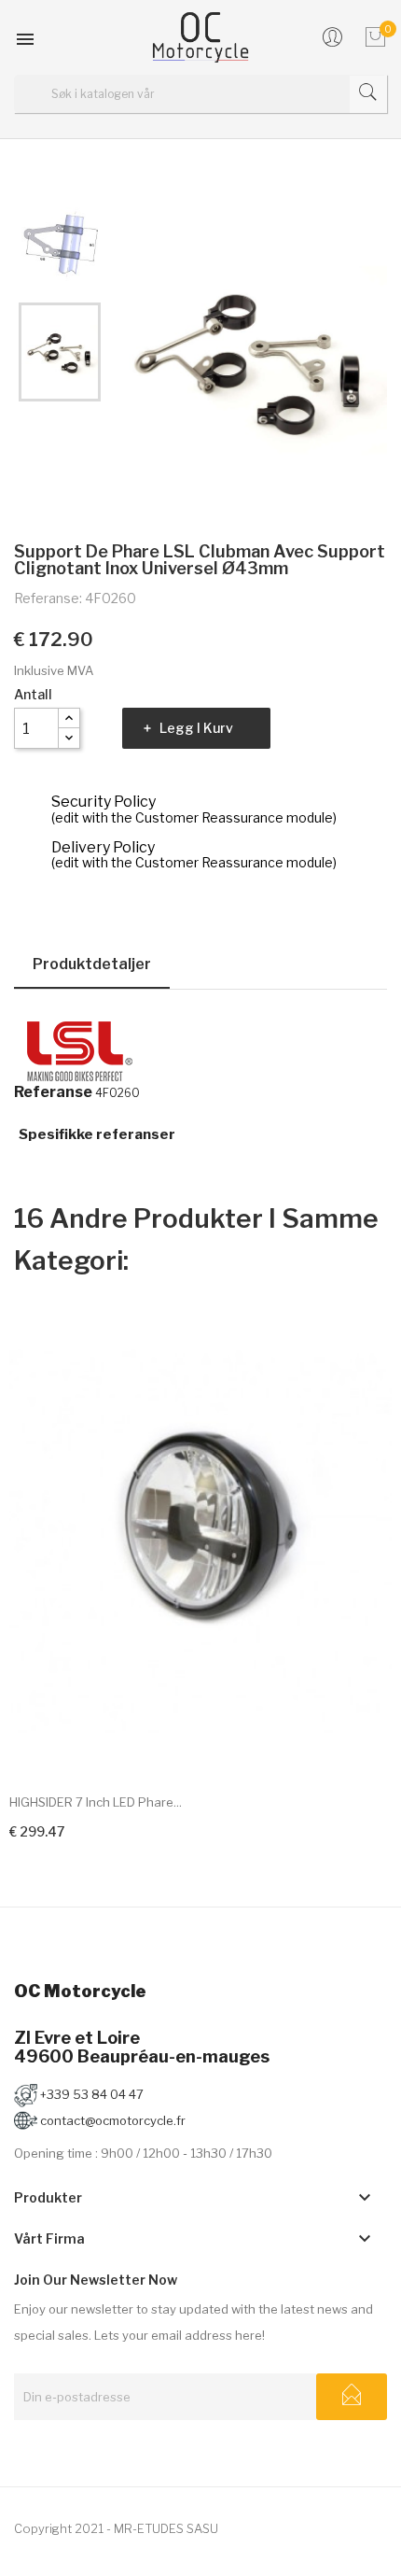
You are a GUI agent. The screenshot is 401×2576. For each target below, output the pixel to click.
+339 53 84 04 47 (90, 2094)
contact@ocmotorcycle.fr (111, 2120)
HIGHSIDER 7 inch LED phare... (96, 1802)
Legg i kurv (196, 728)
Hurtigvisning (362, 1744)
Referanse (53, 1092)
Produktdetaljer (92, 964)
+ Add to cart (49, 1829)
